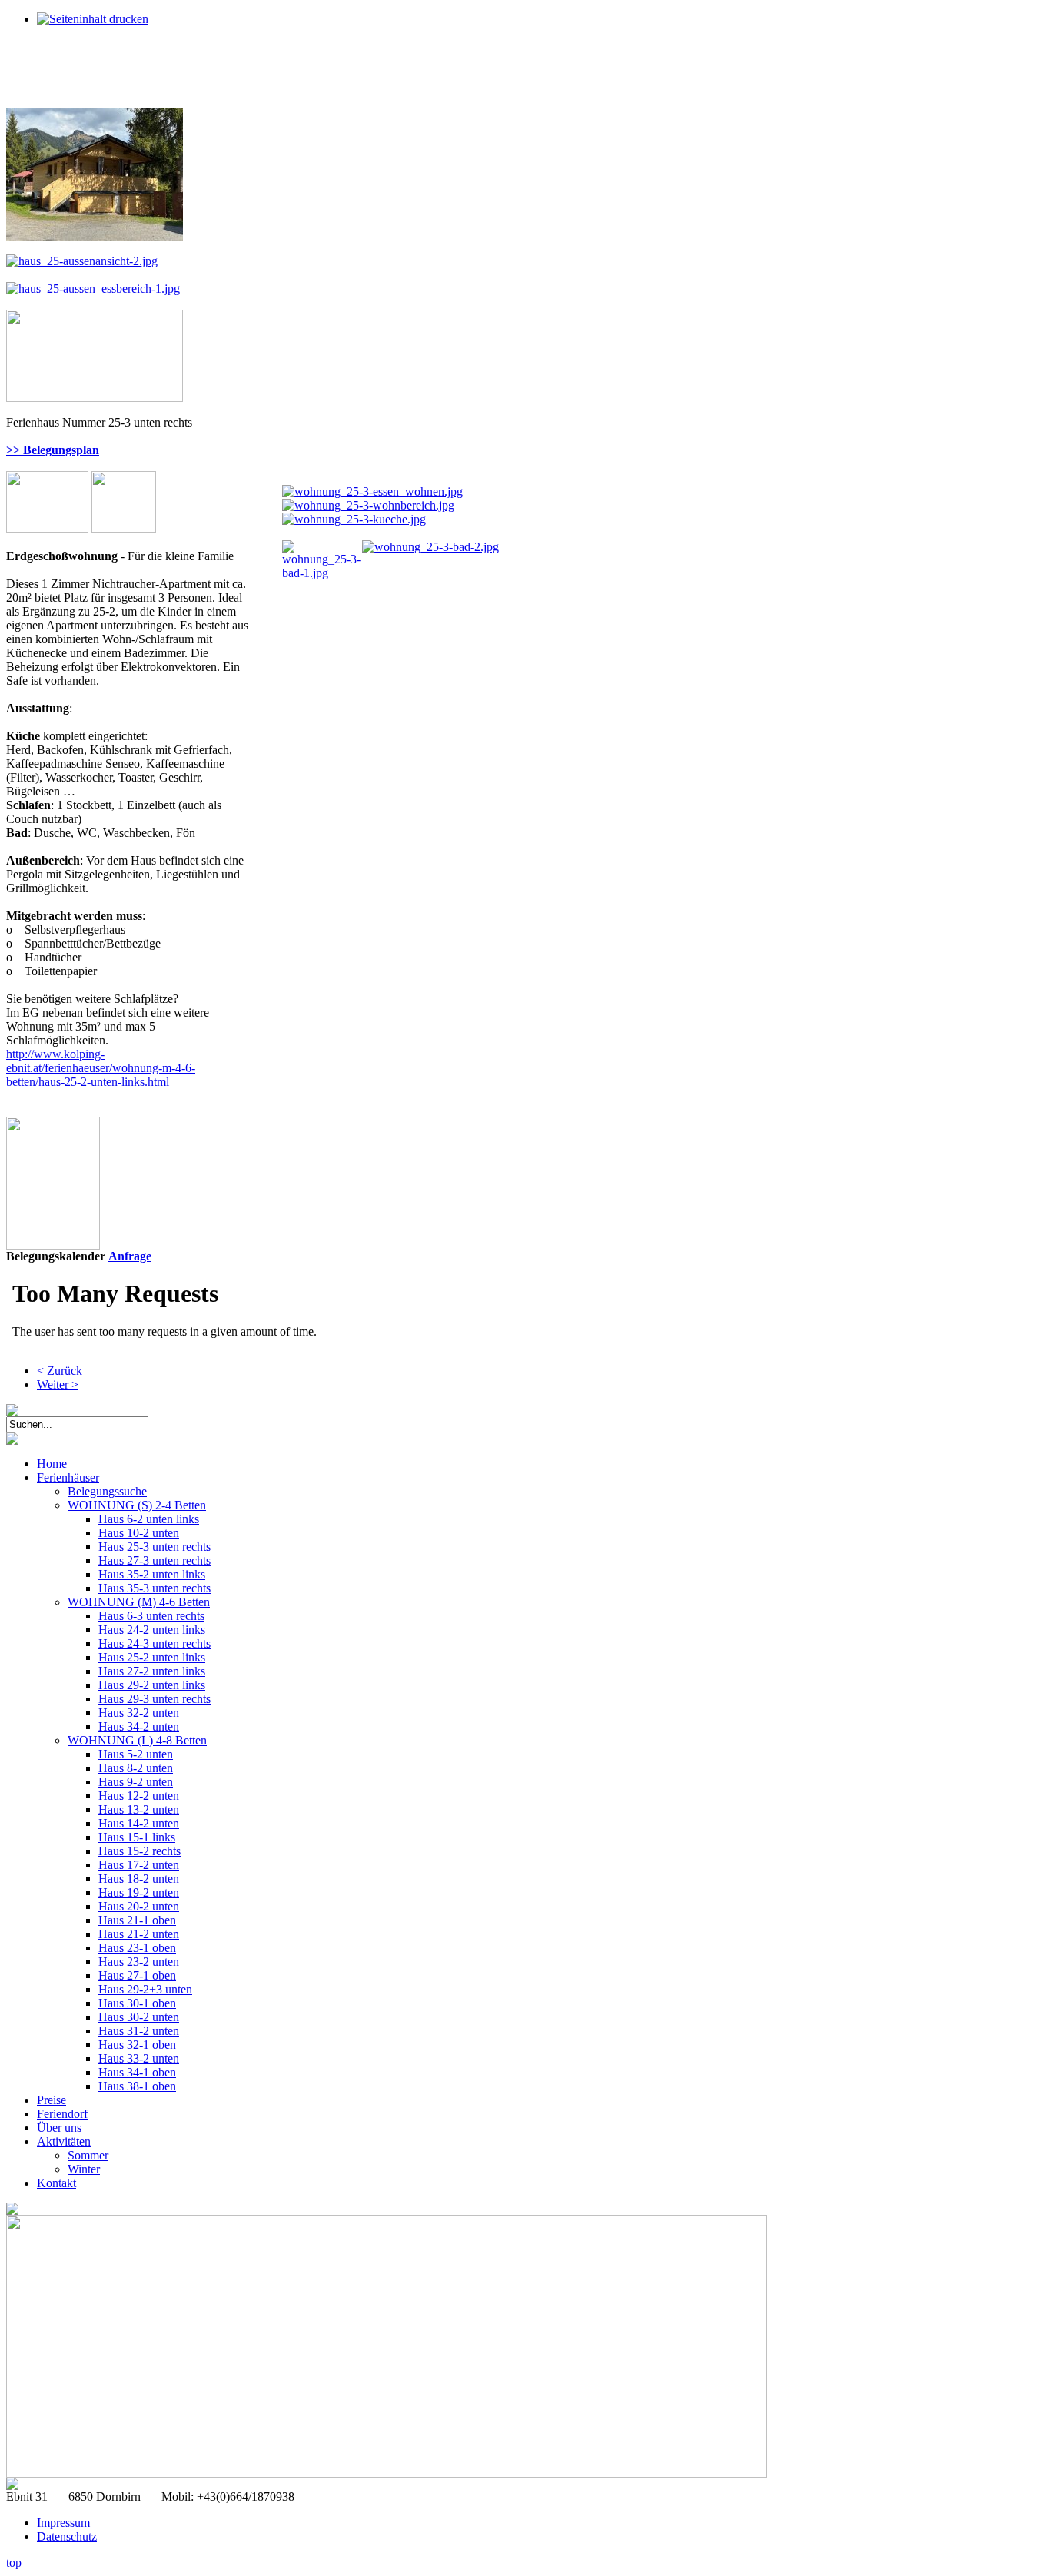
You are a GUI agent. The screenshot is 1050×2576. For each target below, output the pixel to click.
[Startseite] (12, 1441)
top (14, 2563)
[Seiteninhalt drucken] (93, 19)
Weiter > (58, 1384)
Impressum (63, 2523)
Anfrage (130, 1256)
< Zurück (60, 1371)
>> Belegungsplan (53, 450)
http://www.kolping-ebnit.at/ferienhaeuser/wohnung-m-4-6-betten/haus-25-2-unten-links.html (101, 1068)
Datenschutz (67, 2536)
